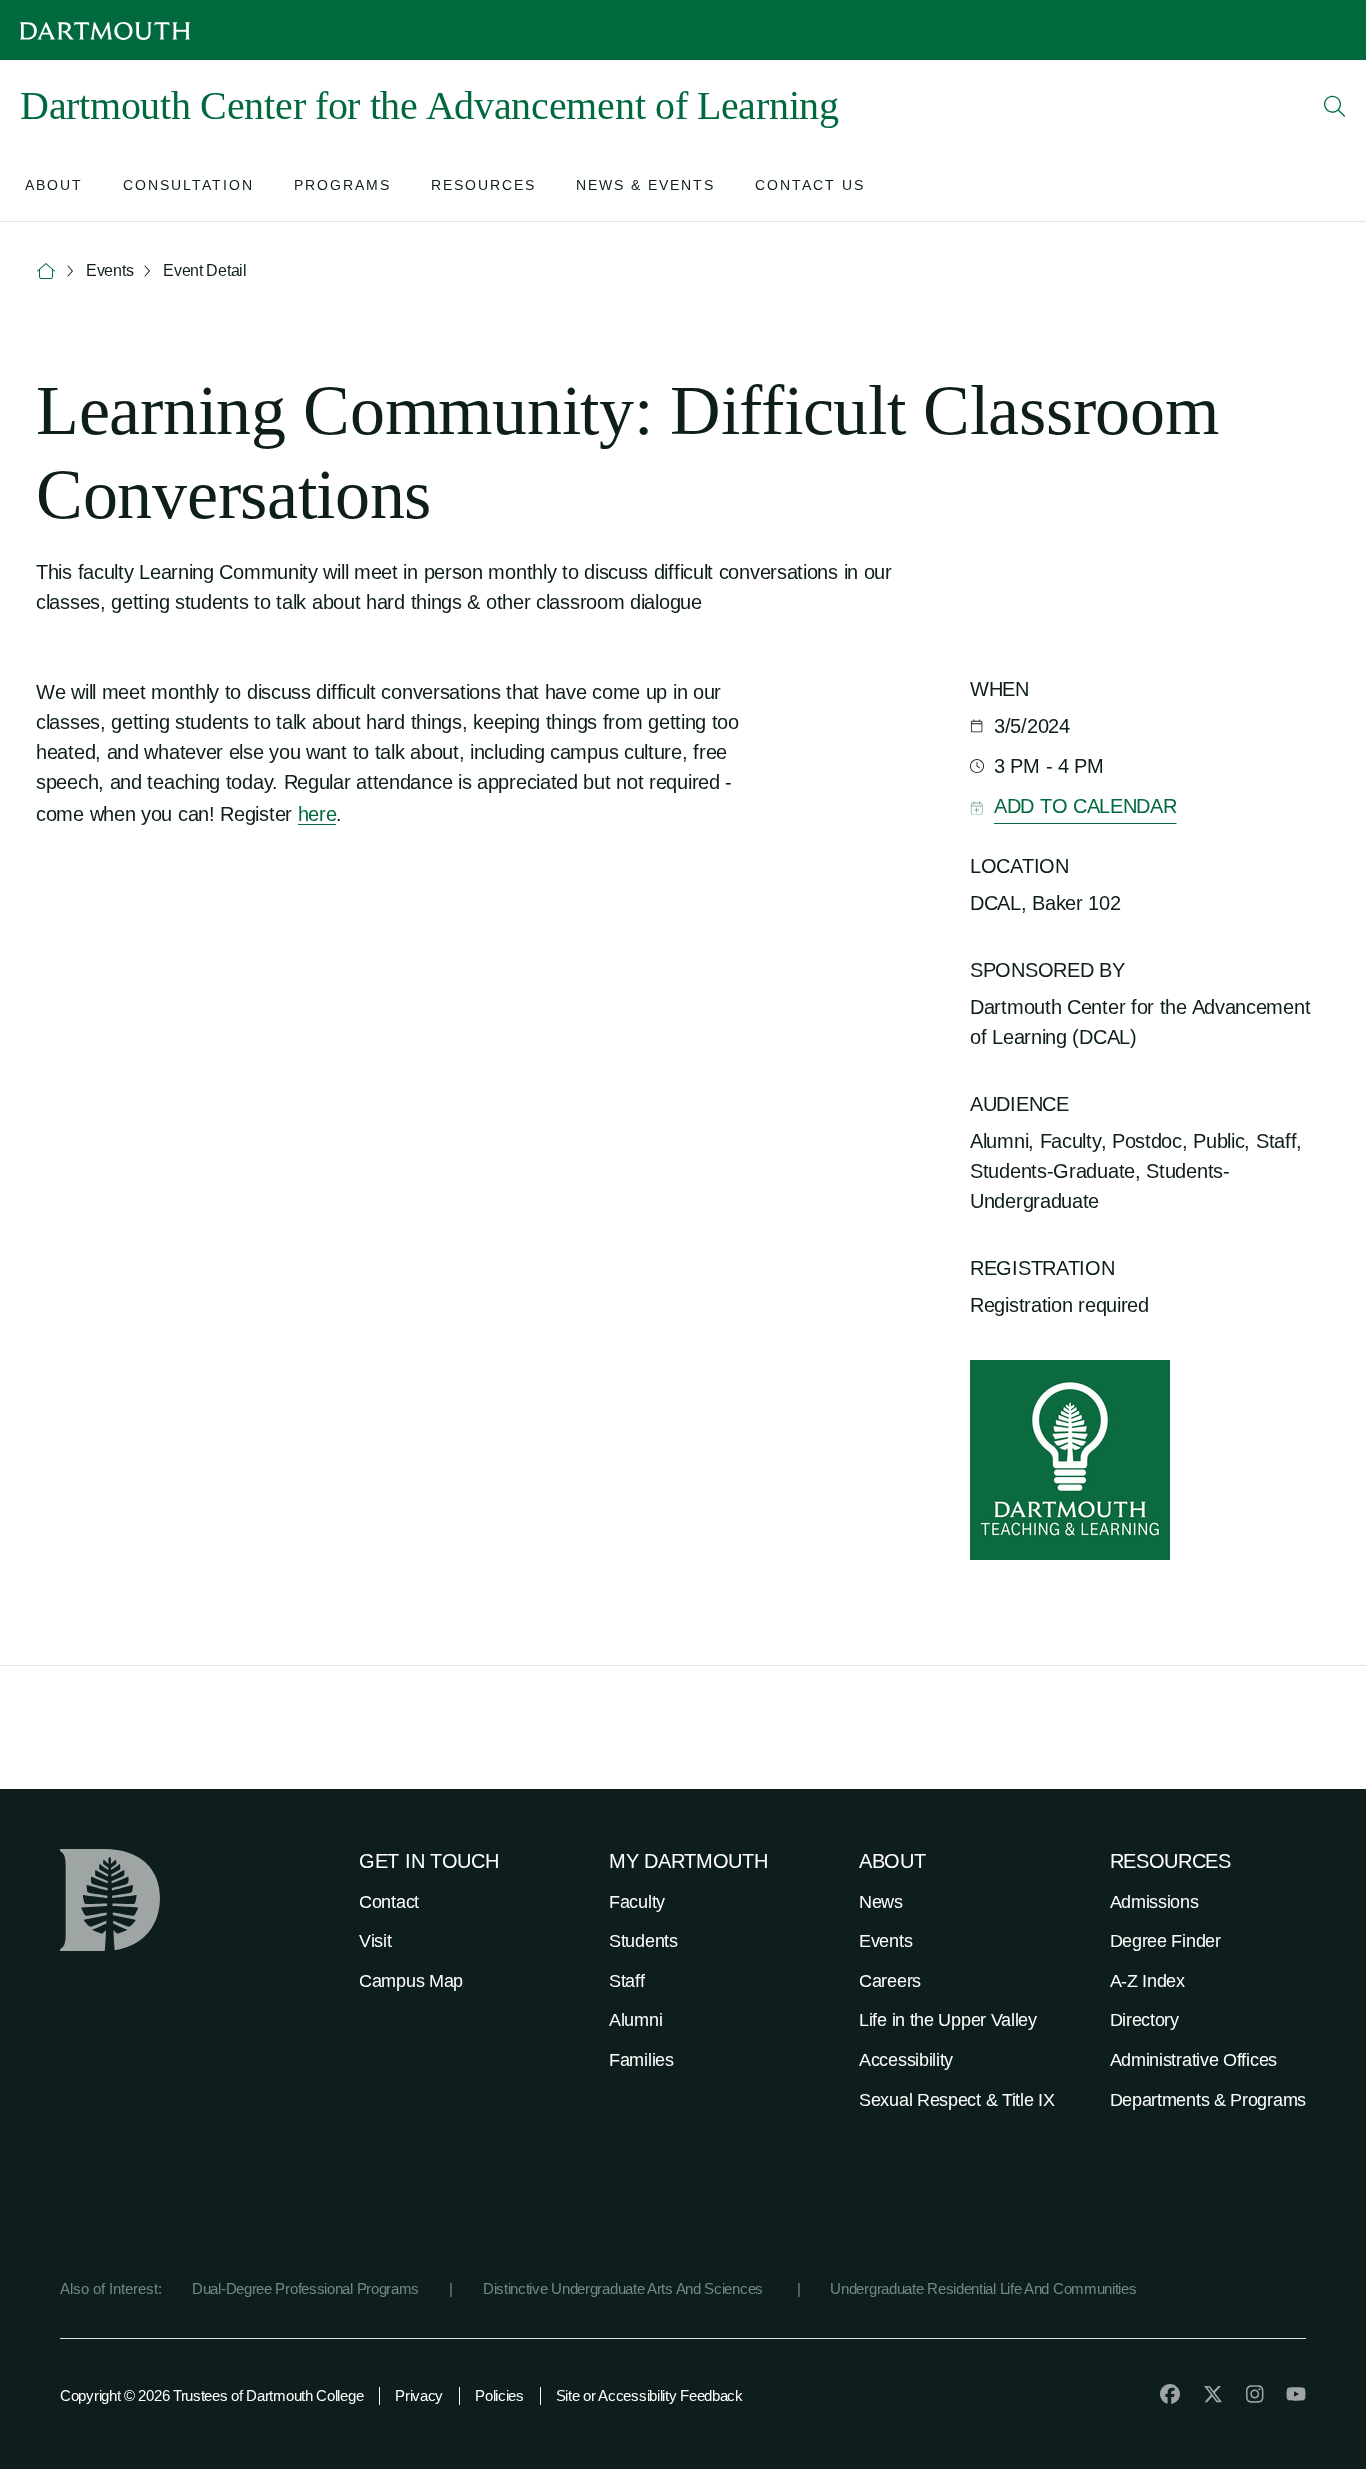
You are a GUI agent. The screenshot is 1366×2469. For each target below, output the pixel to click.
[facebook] (1170, 2394)
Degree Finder (1165, 1941)
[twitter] (1213, 2394)
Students (643, 1941)
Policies (499, 2395)
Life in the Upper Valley (948, 2020)
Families (641, 2060)
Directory (1144, 2020)
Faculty (637, 1902)
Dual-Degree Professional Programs (305, 2288)
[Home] (46, 271)
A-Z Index (1147, 1981)
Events (885, 1941)
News (881, 1902)
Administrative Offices (1193, 2060)
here (317, 814)
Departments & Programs (1208, 2100)
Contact (389, 1902)
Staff (627, 1981)
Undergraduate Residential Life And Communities (983, 2288)
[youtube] (1296, 2394)
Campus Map (411, 1981)
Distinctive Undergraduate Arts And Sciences (625, 2288)
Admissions (1154, 1902)
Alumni (635, 2020)
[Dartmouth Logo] (105, 30)
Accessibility (906, 2060)
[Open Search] (1335, 106)
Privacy (419, 2395)
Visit (375, 1941)
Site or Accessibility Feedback (649, 2395)
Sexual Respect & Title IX (957, 2100)
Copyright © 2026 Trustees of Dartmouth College (211, 2395)
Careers (890, 1981)
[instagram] (1255, 2394)
